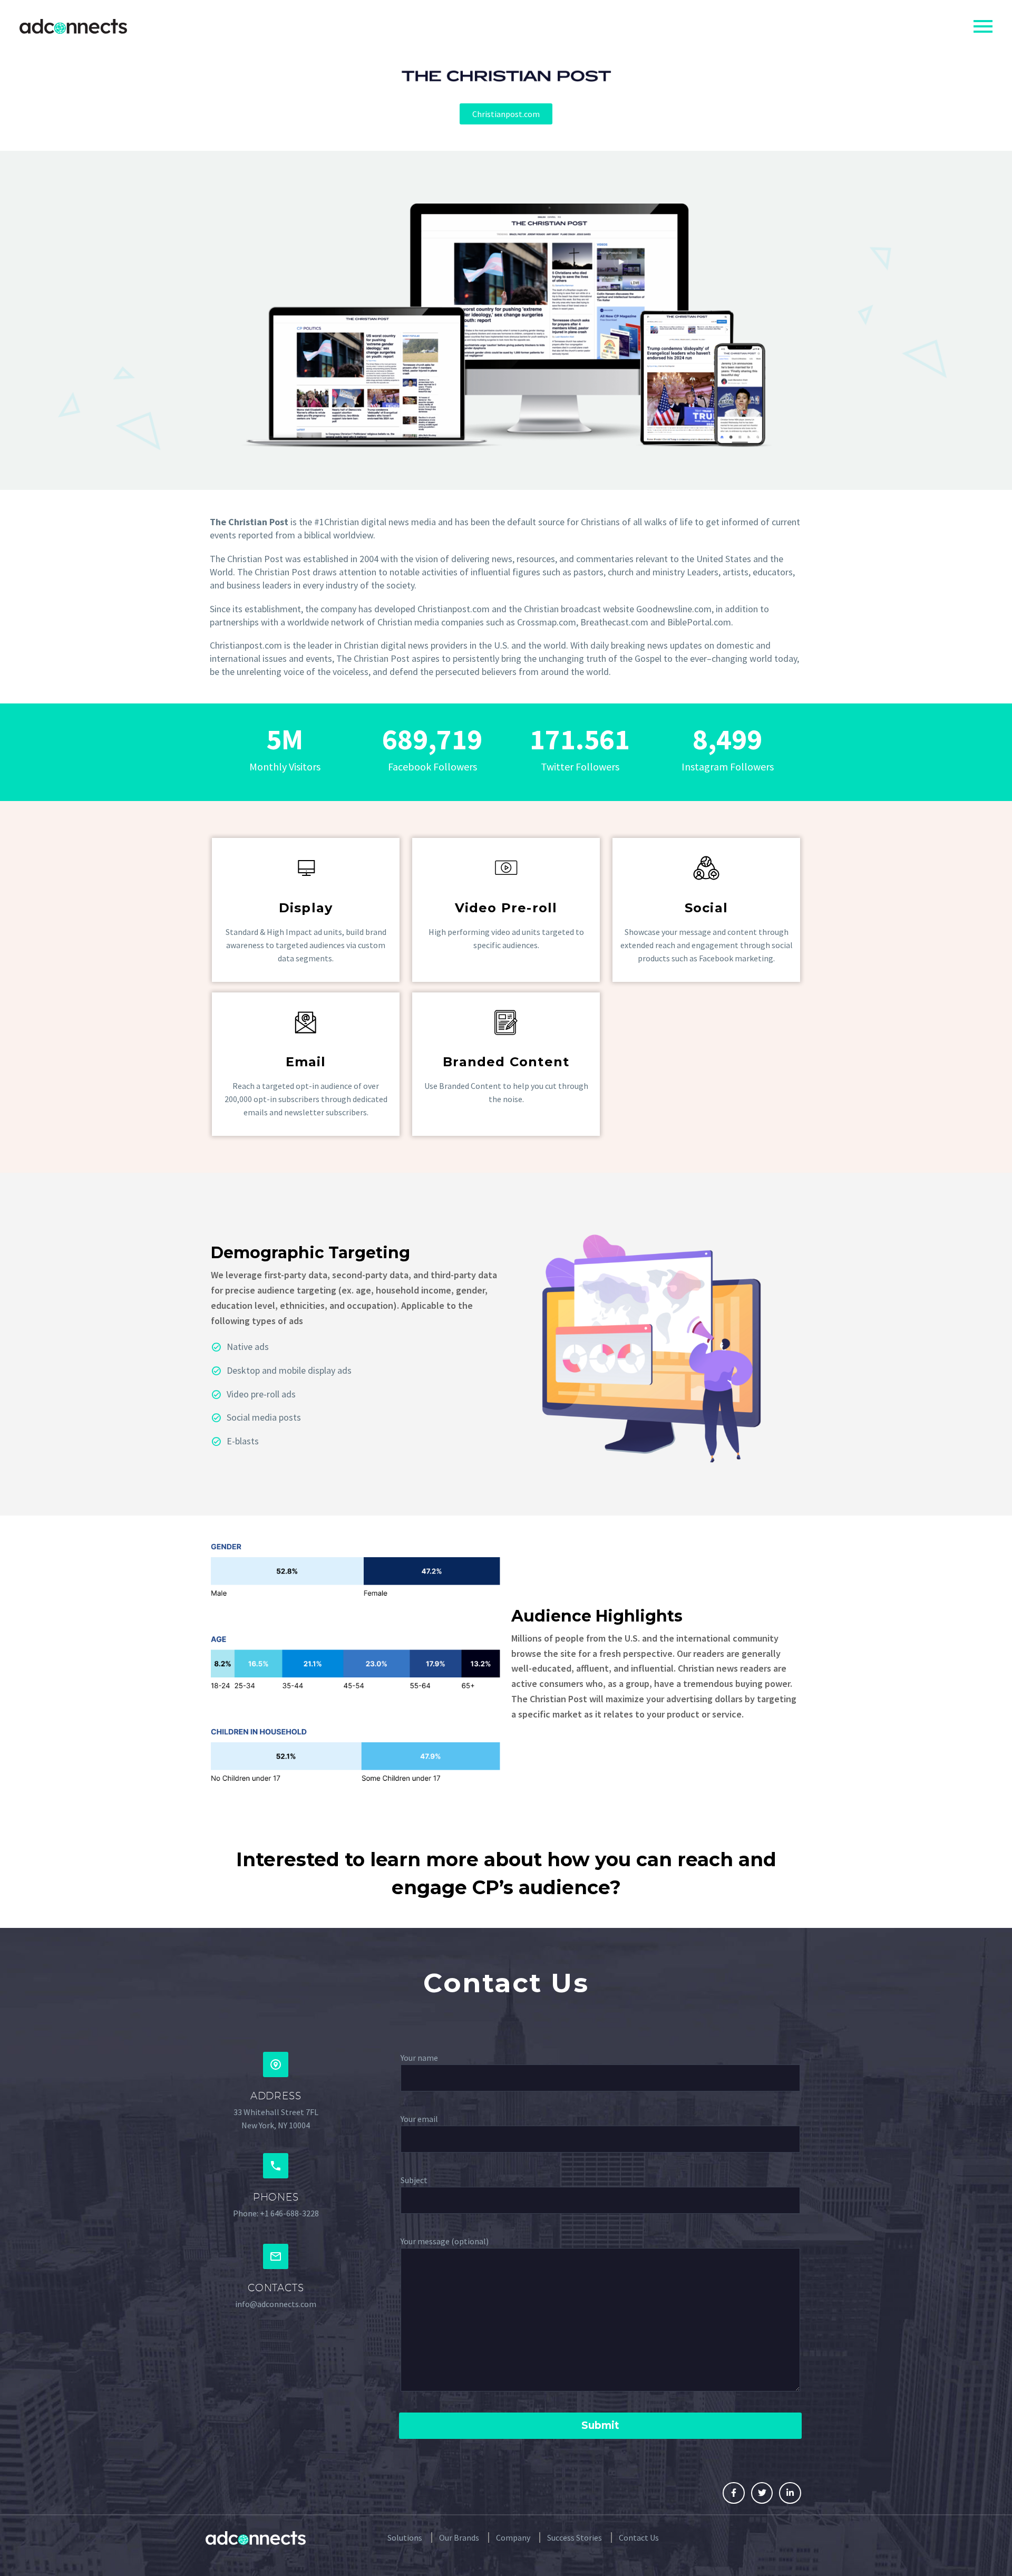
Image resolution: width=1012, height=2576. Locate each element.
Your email (419, 2119)
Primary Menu (983, 26)
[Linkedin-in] (790, 2493)
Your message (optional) (445, 2241)
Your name (419, 2058)
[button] (506, 114)
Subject (414, 2180)
